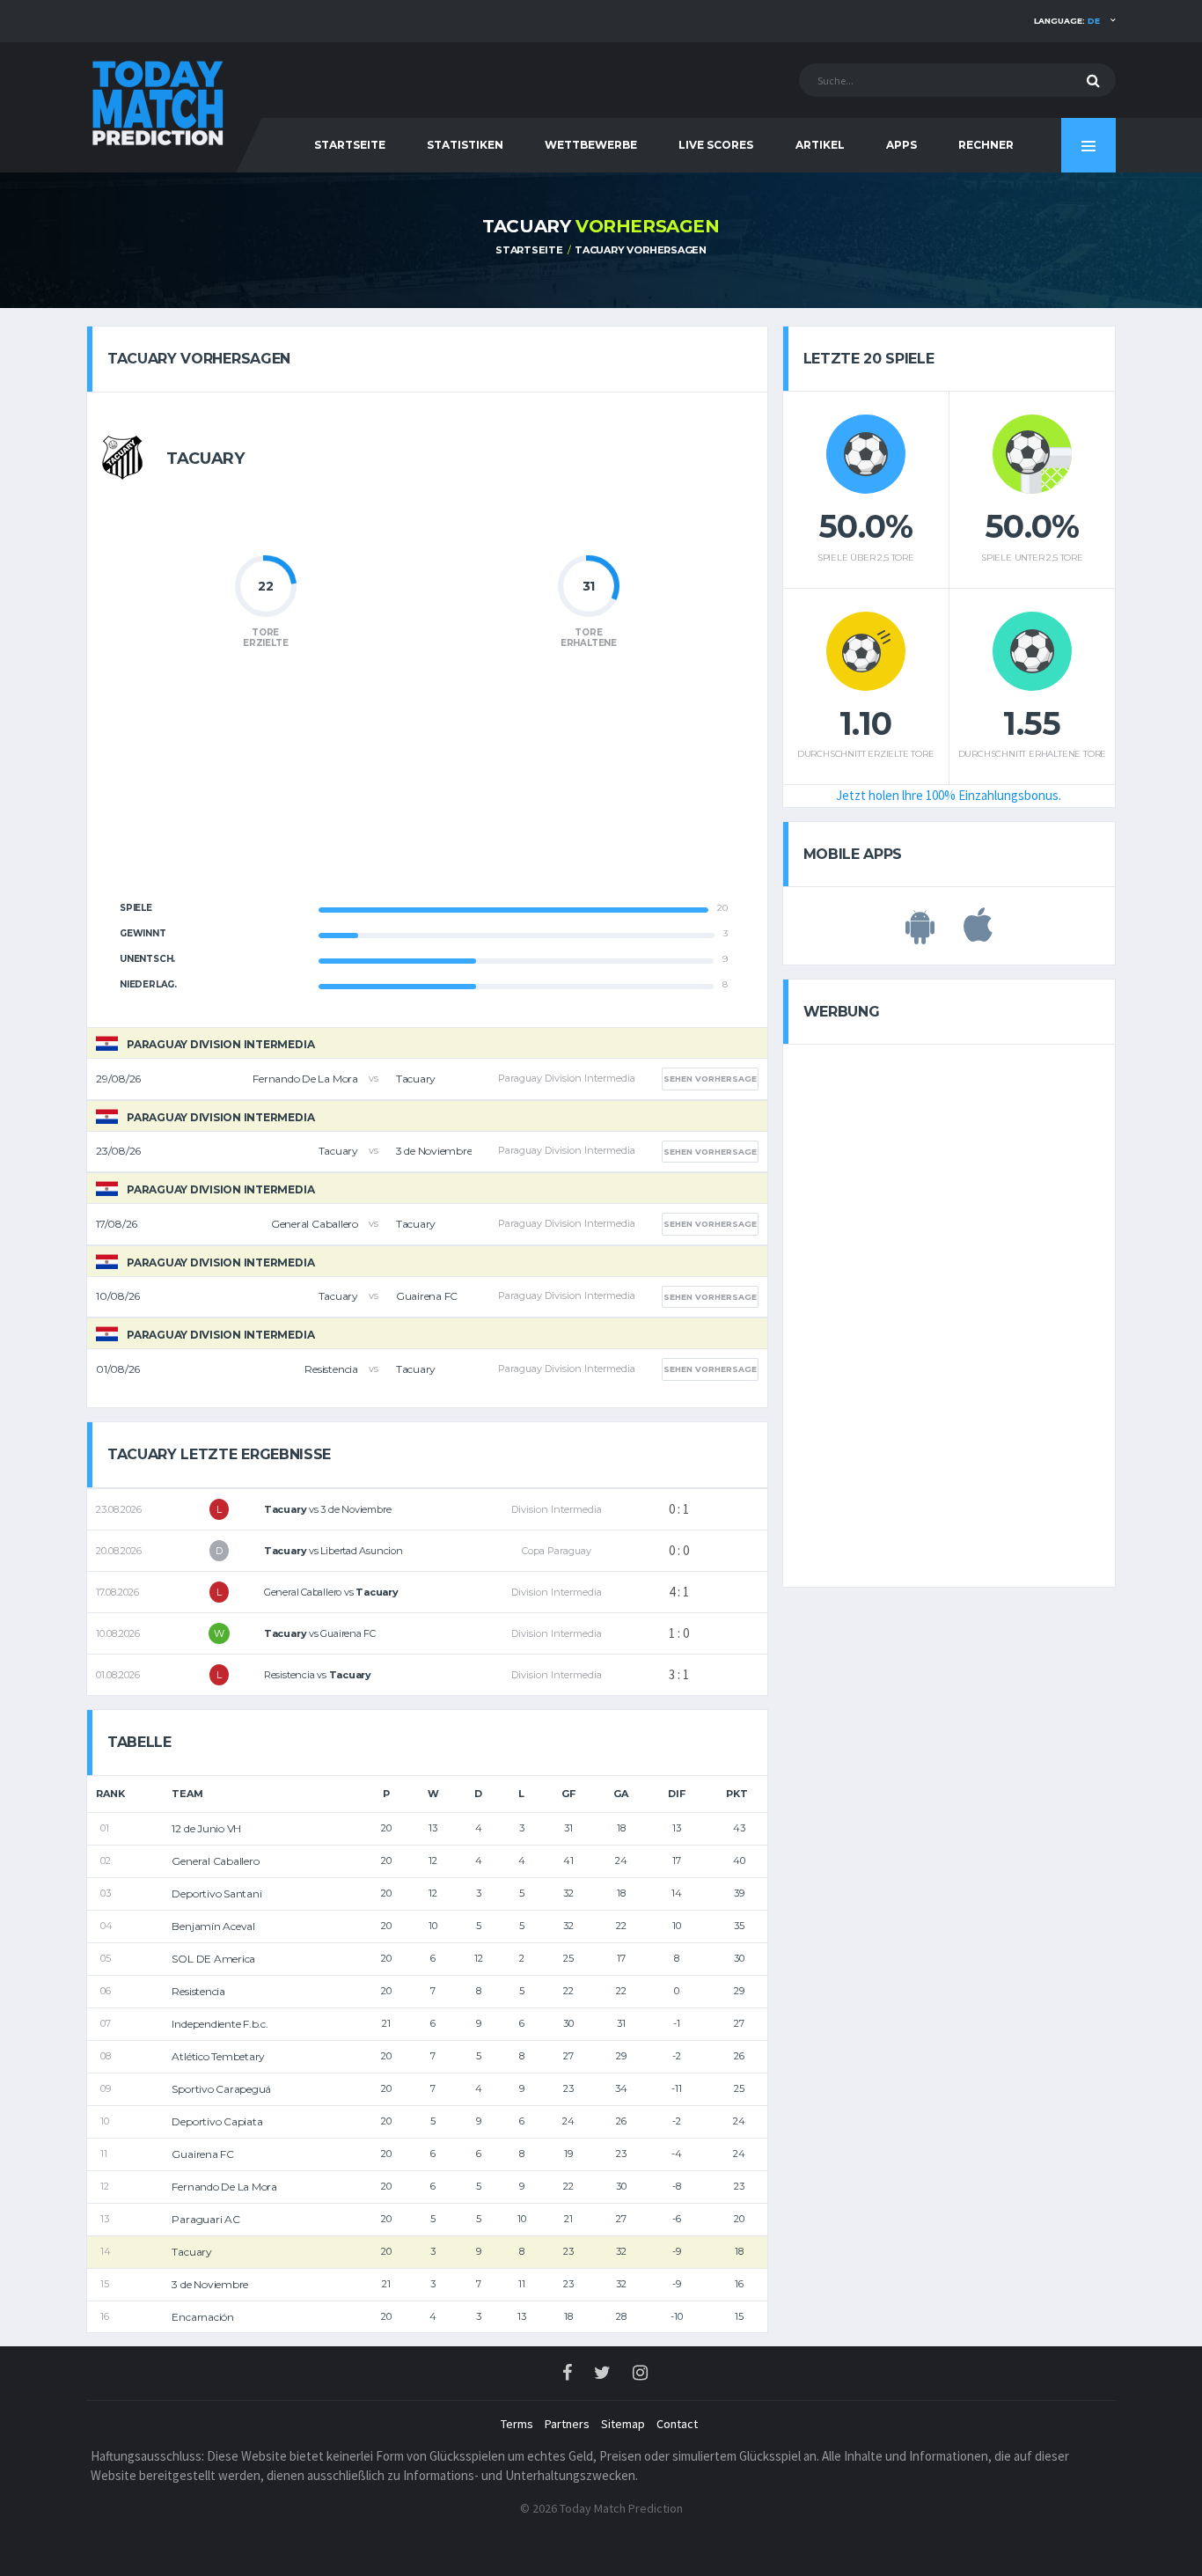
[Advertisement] (427, 785)
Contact (677, 2424)
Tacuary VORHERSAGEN (641, 250)
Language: (1067, 21)
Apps (901, 145)
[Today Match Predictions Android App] (920, 935)
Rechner (986, 145)
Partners (567, 2424)
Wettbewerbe (591, 145)
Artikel (820, 145)
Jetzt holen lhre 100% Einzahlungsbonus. (949, 795)
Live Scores (716, 145)
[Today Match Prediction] (157, 99)
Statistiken (465, 145)
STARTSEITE (350, 145)
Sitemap (623, 2424)
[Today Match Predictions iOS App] (978, 935)
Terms (517, 2424)
